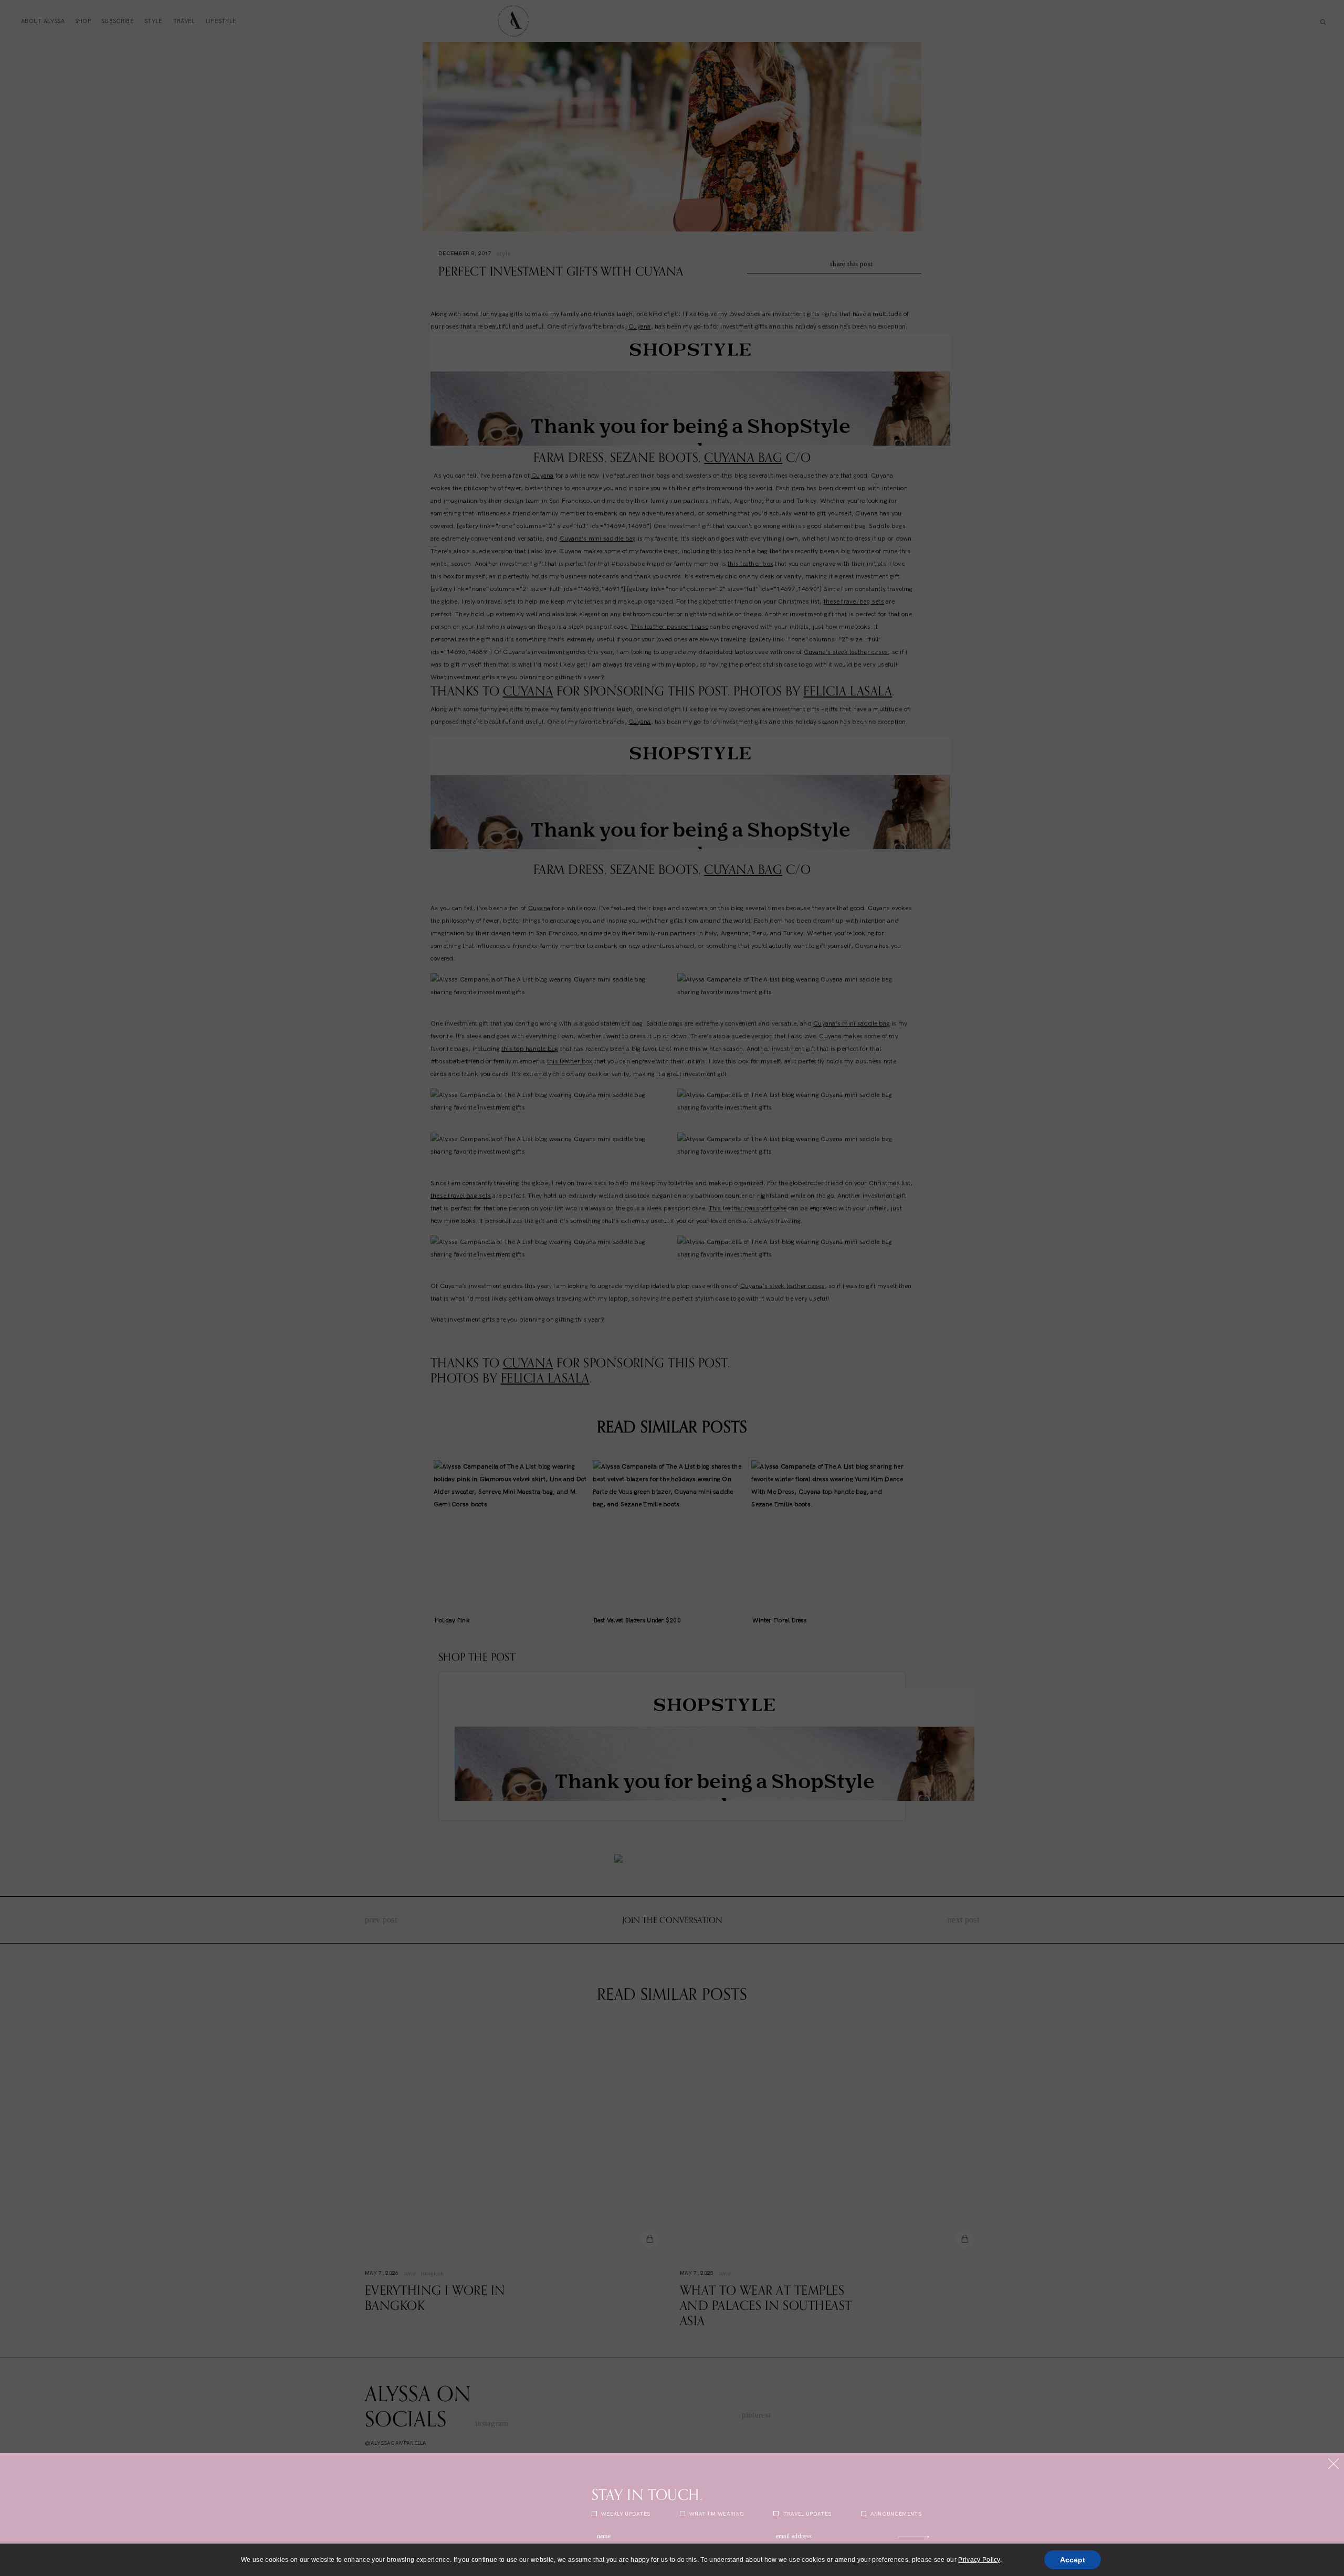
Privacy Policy (979, 2560)
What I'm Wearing (716, 2514)
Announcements (895, 2514)
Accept (1073, 2560)
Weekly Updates (625, 2514)
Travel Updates (806, 2514)
